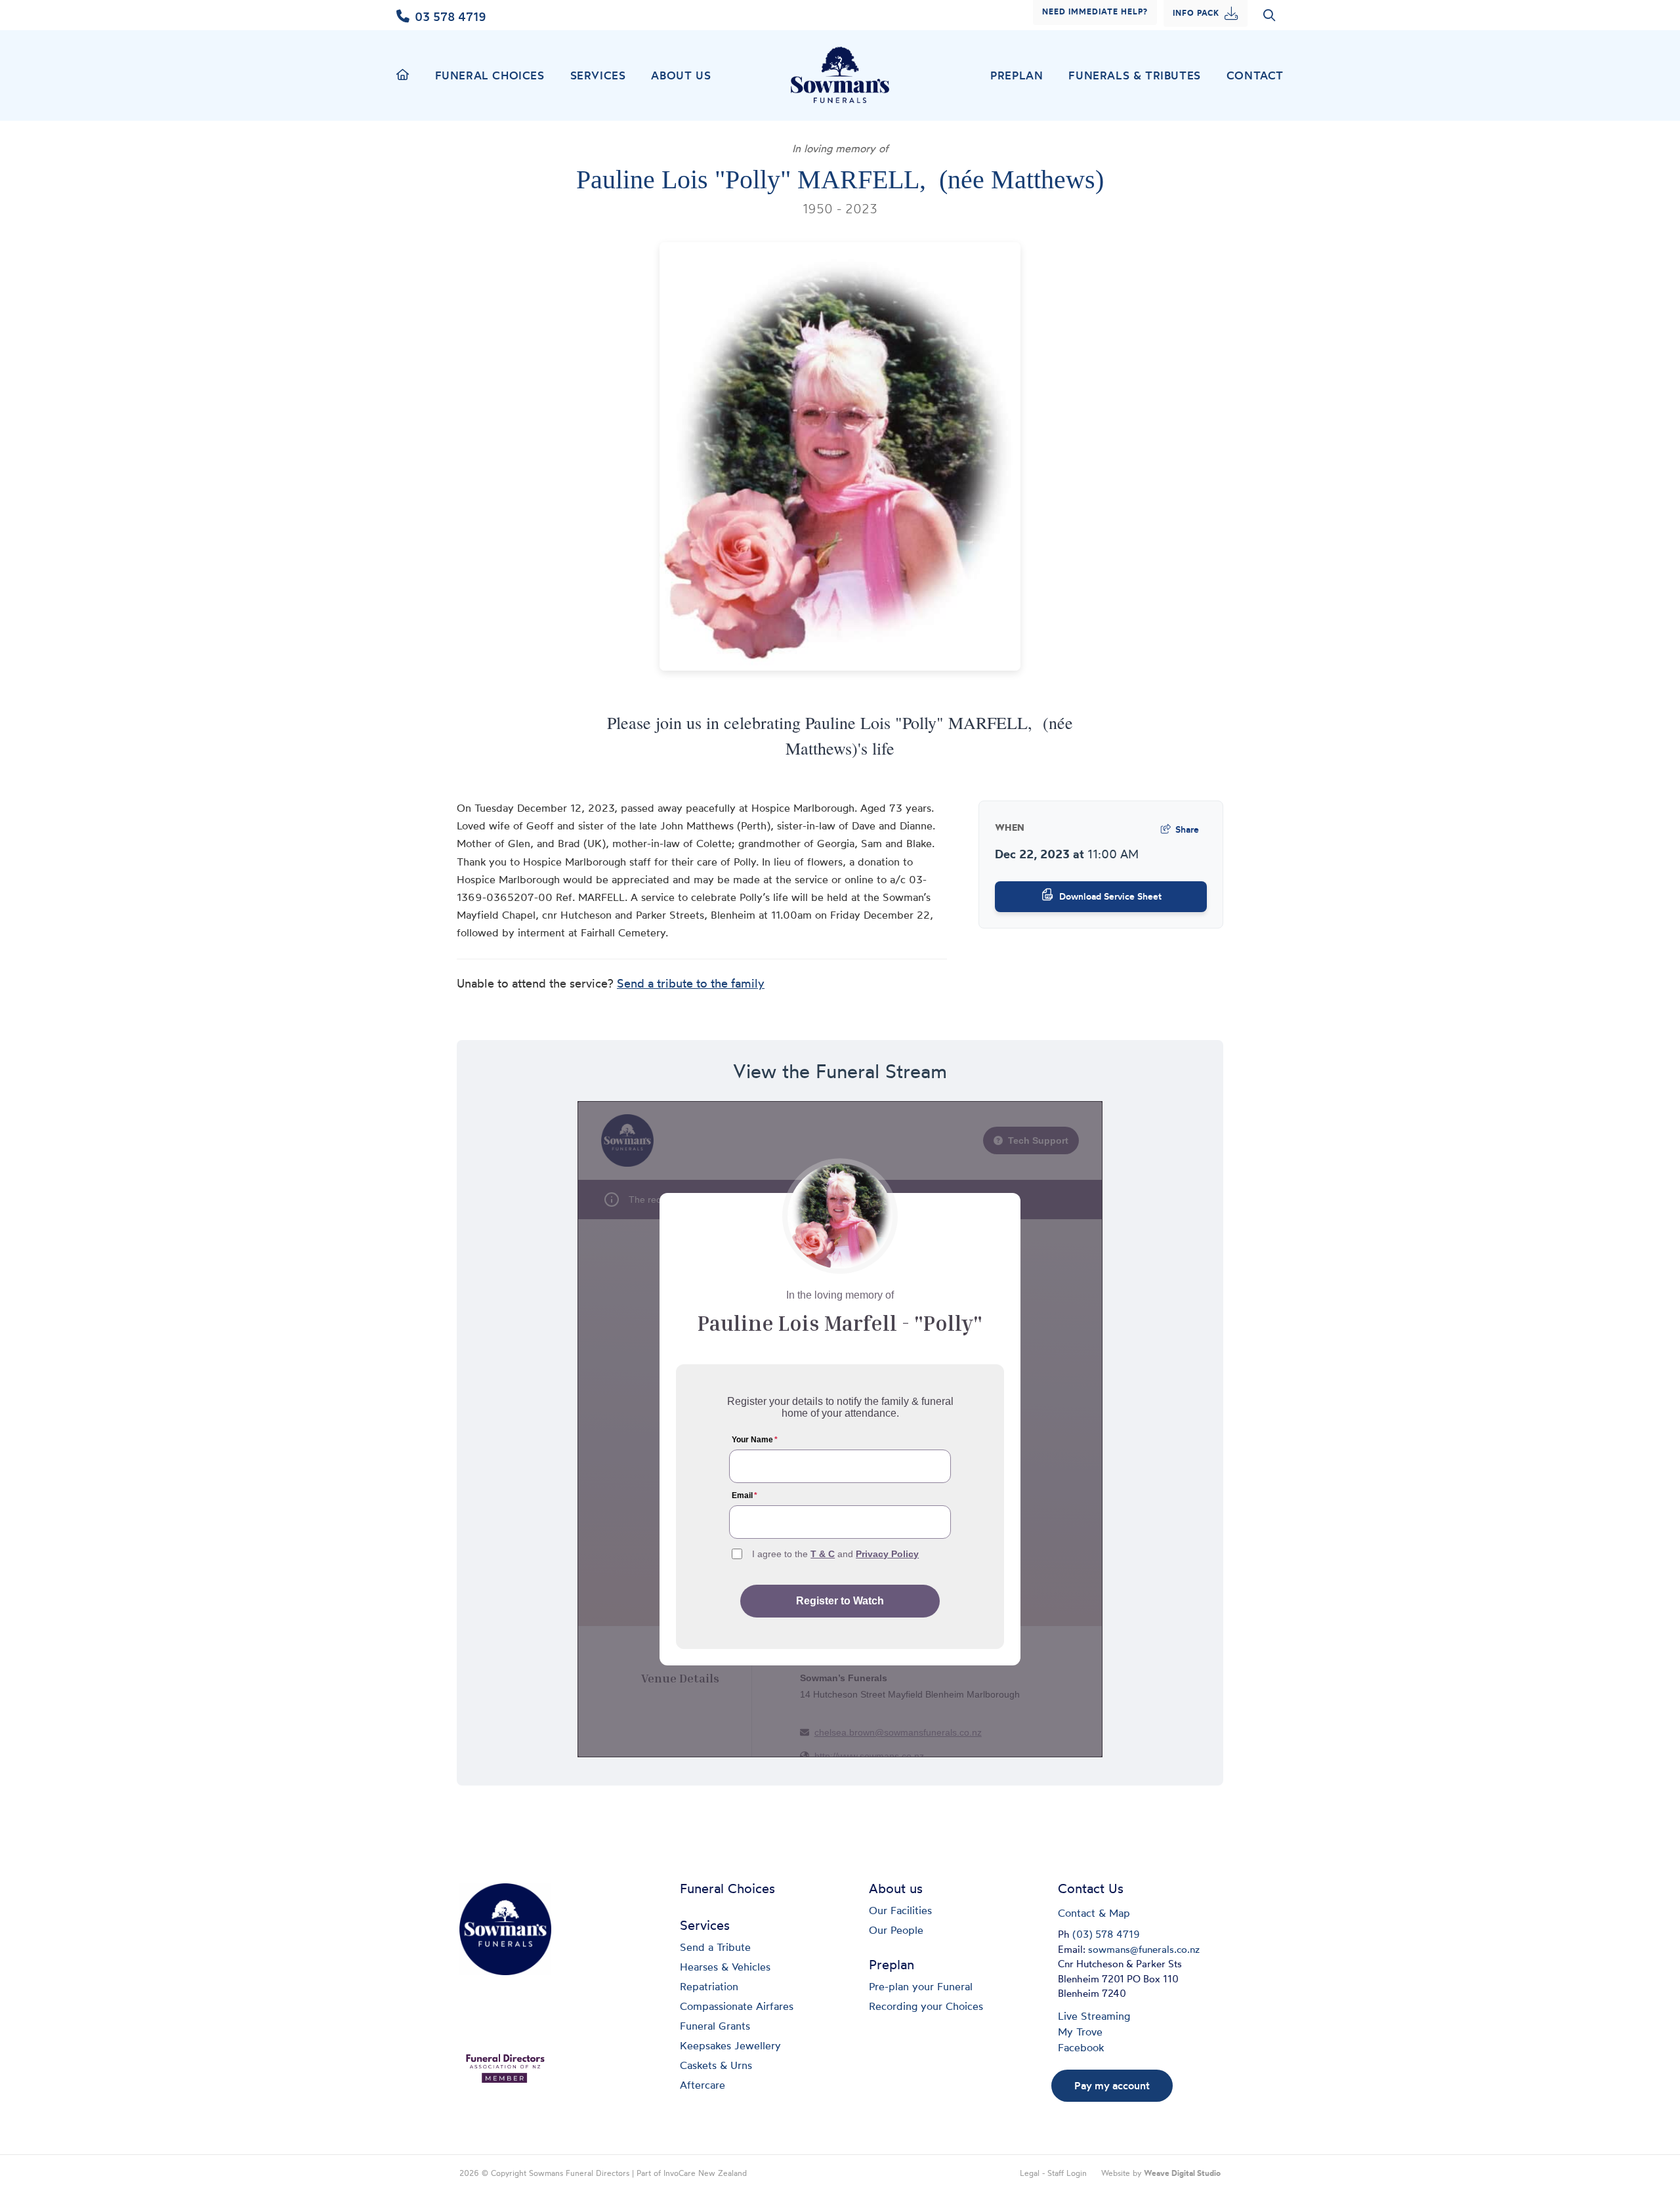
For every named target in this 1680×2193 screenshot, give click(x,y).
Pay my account (1112, 2085)
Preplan (1017, 75)
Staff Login (1067, 2174)
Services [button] (598, 75)
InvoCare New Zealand (705, 2174)
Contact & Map (1094, 1914)
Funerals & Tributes (1134, 75)
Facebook (1081, 2049)
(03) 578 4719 (1106, 1935)
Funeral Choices (490, 75)
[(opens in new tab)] (505, 2067)
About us (681, 75)
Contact (1255, 75)
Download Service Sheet (1110, 896)
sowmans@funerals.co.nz (1144, 1951)
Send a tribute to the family (691, 985)
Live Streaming (1094, 2017)
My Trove (1080, 2033)
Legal (1030, 2174)
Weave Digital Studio (1182, 2174)
